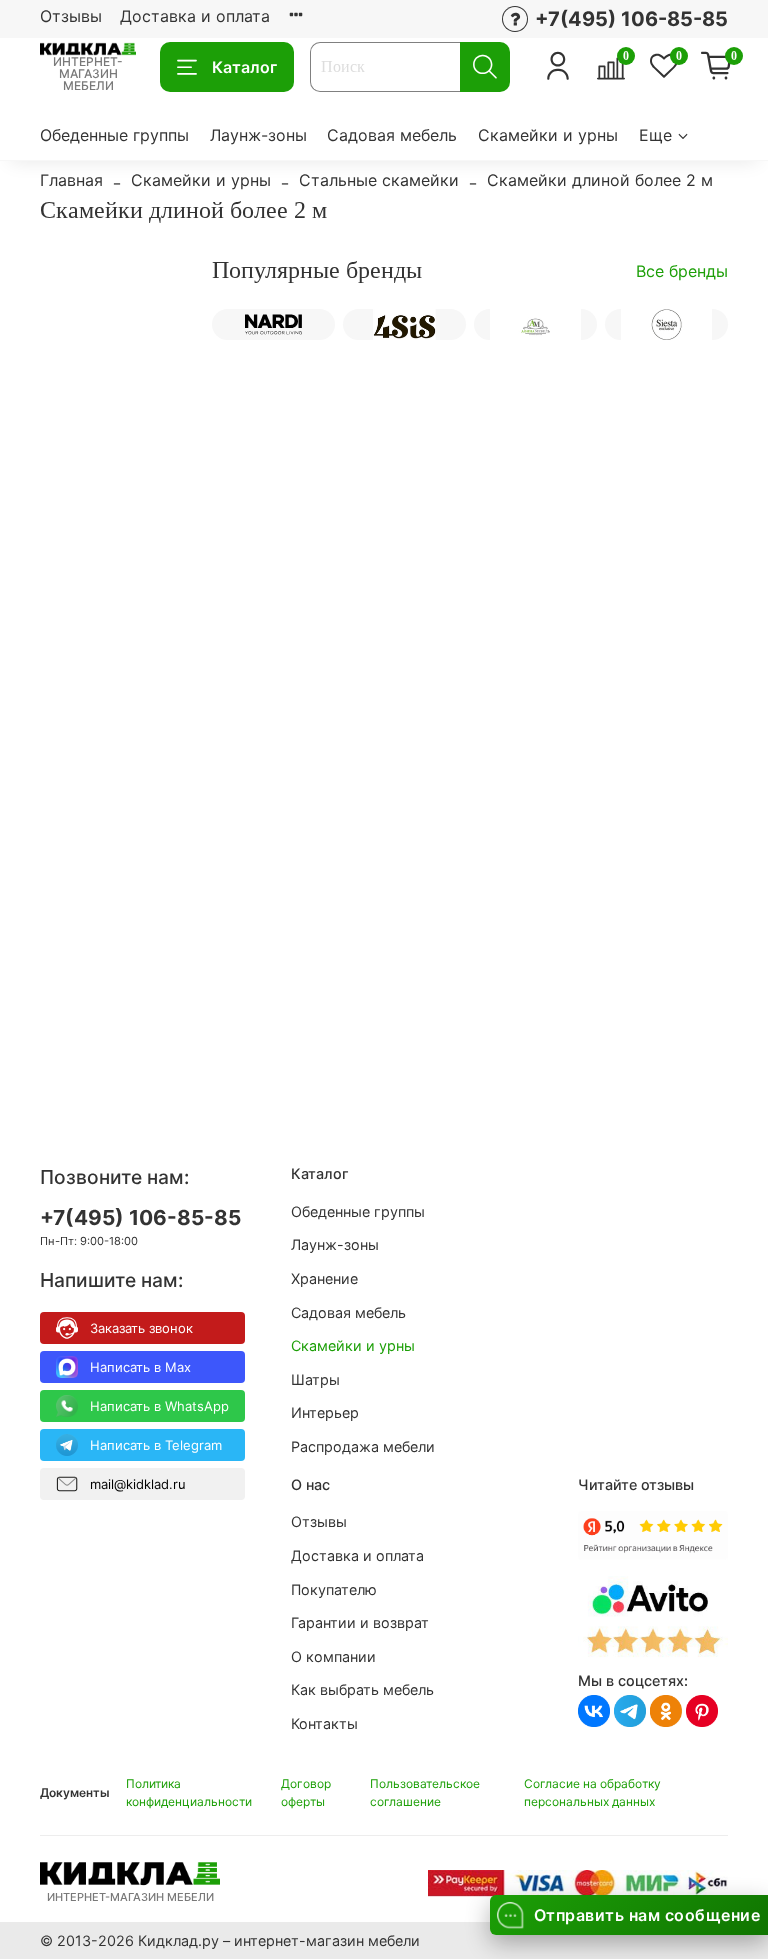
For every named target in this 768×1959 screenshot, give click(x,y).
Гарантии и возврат (360, 1622)
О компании (333, 1656)
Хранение (324, 1278)
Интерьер (325, 1412)
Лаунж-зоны (258, 135)
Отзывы (71, 16)
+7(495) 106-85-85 (140, 1217)
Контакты (324, 1723)
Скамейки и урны (548, 135)
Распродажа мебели (363, 1446)
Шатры (315, 1379)
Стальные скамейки (379, 180)
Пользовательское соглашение (425, 1792)
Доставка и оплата (195, 16)
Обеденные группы (114, 135)
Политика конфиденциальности (189, 1792)
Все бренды (682, 271)
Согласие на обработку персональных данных (592, 1792)
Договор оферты (306, 1792)
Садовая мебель (392, 135)
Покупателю (334, 1589)
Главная (71, 180)
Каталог (244, 67)
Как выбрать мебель (362, 1689)
